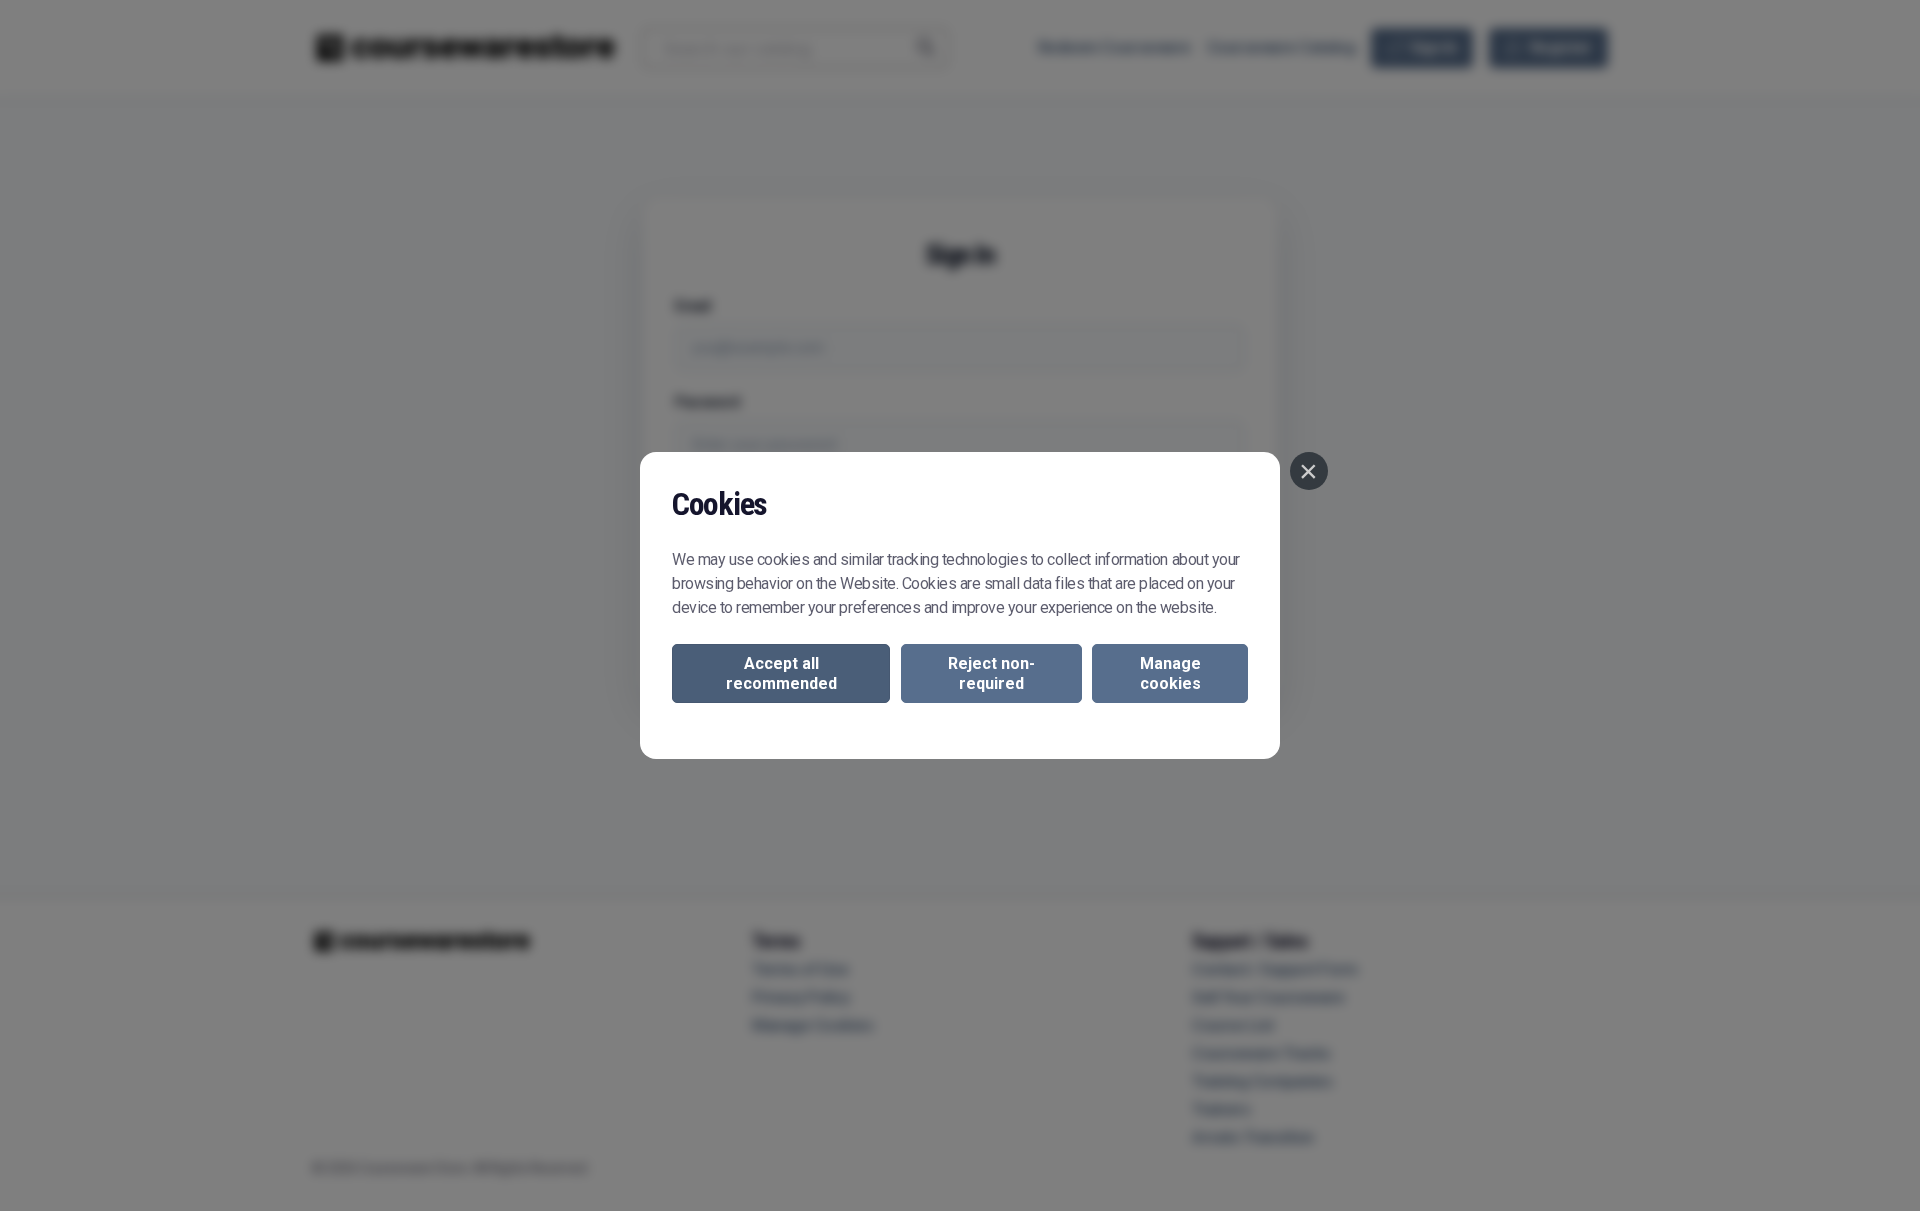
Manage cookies (1170, 673)
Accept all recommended (781, 673)
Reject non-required (991, 673)
